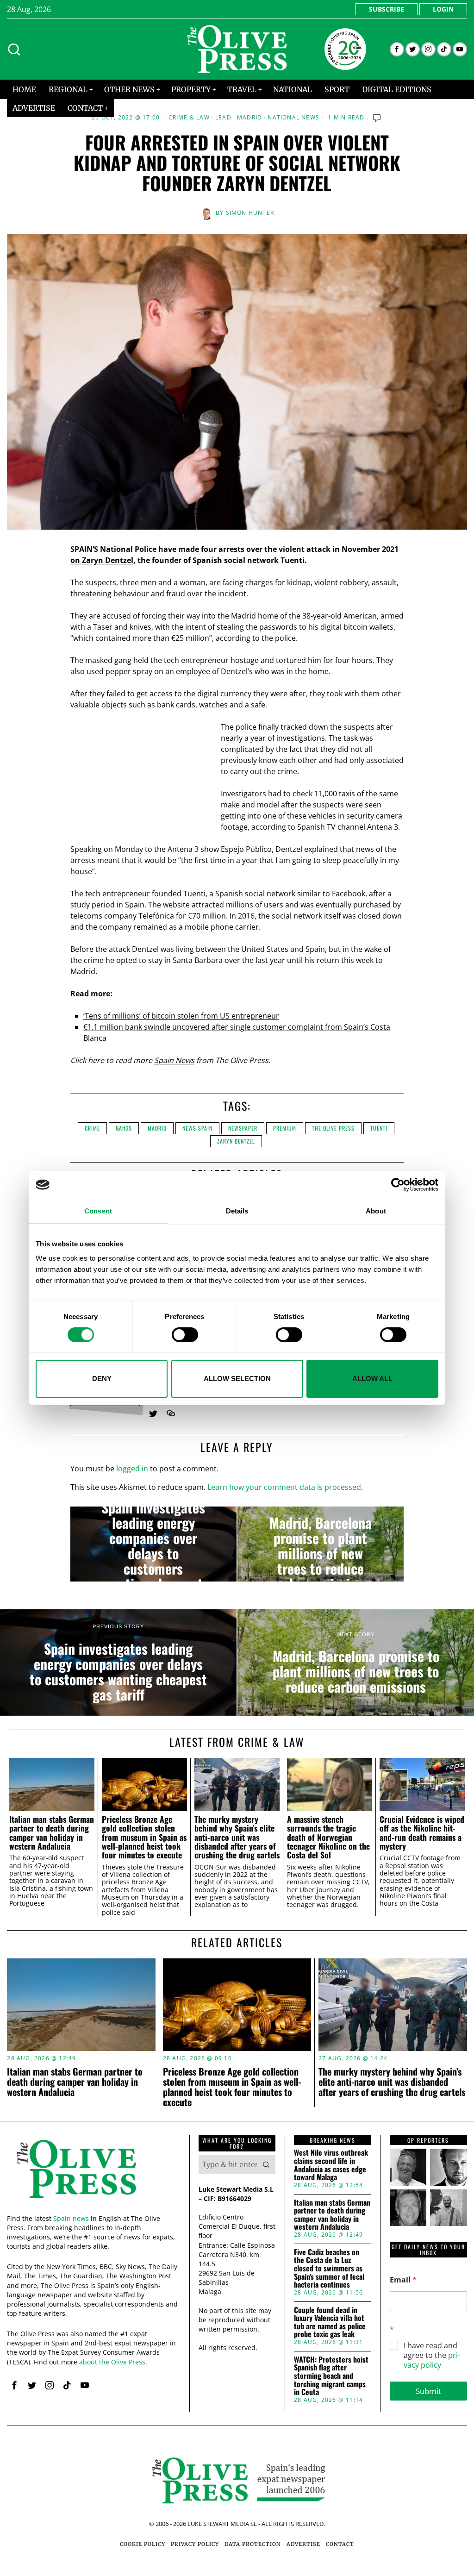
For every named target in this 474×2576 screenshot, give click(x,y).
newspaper (243, 1128)
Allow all (372, 1379)
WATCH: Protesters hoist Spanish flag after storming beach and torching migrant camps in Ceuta (331, 2376)
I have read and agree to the (432, 2355)
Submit (428, 2391)
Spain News (174, 1060)
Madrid (249, 118)
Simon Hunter (250, 213)
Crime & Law (189, 118)
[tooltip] (397, 49)
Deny (102, 1379)
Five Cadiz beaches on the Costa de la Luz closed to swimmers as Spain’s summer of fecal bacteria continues (329, 2269)
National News (293, 118)
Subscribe (387, 9)
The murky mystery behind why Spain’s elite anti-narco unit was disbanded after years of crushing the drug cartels (237, 1837)
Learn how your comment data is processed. (285, 1487)
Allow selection (237, 1379)
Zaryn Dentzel (236, 1141)
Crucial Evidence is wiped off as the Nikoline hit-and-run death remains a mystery (422, 1833)
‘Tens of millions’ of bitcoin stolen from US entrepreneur (181, 1016)
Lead (223, 118)
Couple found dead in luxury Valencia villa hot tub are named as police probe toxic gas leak (330, 2322)
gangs (124, 1128)
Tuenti (379, 1128)
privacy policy (432, 2360)
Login (443, 9)
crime (92, 1128)
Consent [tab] (98, 1211)
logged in (132, 1469)
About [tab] (376, 1211)
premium (285, 1128)
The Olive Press (333, 1128)
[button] (266, 2164)
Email (403, 2280)
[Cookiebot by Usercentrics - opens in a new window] (398, 1185)
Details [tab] (237, 1211)
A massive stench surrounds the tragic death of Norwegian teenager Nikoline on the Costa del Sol (328, 1837)
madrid (157, 1128)
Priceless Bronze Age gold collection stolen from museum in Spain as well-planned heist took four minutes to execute (144, 1837)
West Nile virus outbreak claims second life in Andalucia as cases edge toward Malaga (331, 2165)
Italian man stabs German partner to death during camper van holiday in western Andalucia (52, 1833)
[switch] (185, 1335)
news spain (197, 1128)
